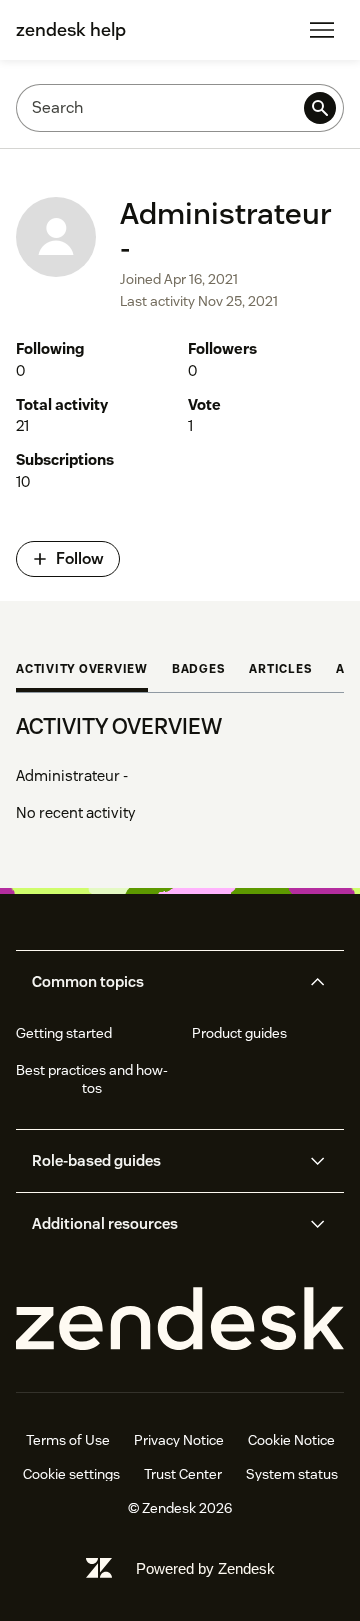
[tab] (82, 671)
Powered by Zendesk (205, 1568)
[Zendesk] (180, 1319)
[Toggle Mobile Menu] (322, 30)
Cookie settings (71, 1474)
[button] (163, 982)
